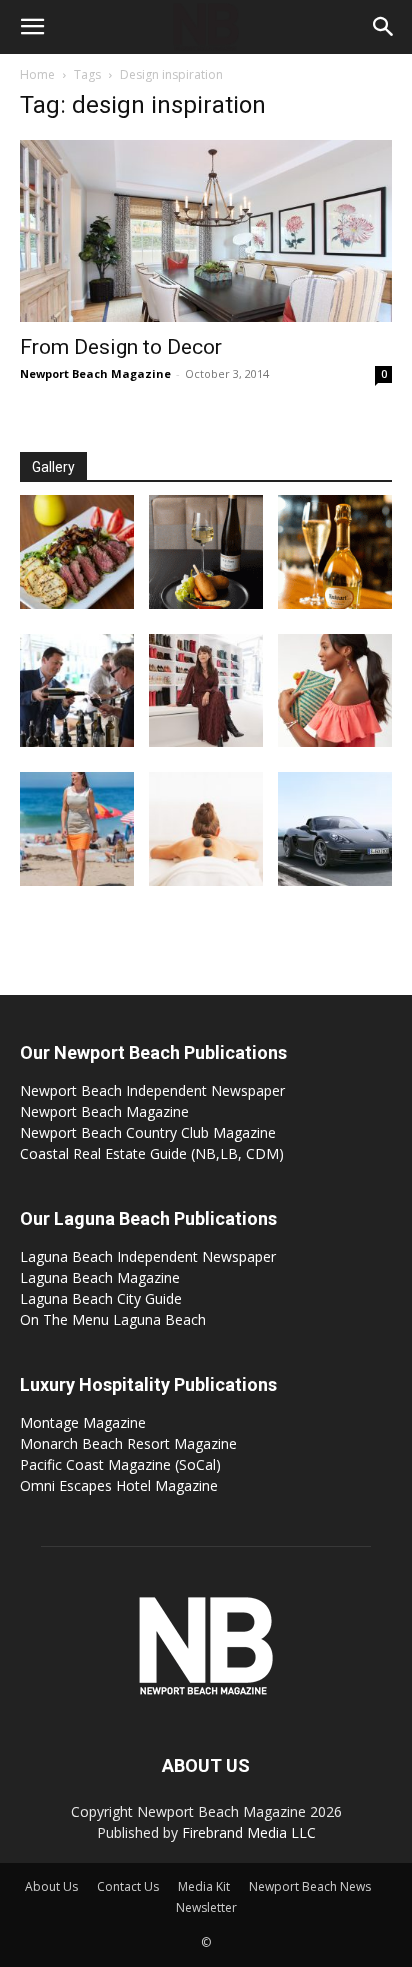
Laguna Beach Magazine (100, 1277)
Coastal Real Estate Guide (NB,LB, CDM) (152, 1153)
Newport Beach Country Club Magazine (148, 1132)
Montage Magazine (83, 1422)
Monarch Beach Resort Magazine (128, 1443)
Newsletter (206, 1907)
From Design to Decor (121, 347)
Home (37, 74)
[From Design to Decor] (206, 231)
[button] (32, 27)
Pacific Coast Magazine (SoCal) (120, 1464)
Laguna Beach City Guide (101, 1298)
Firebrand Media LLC (249, 1832)
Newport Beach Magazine (95, 373)
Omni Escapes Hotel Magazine (119, 1485)
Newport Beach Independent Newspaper (152, 1090)
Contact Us (128, 1886)
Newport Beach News (310, 1886)
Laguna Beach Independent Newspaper (148, 1256)
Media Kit (204, 1886)
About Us (51, 1886)
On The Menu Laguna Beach (113, 1319)
